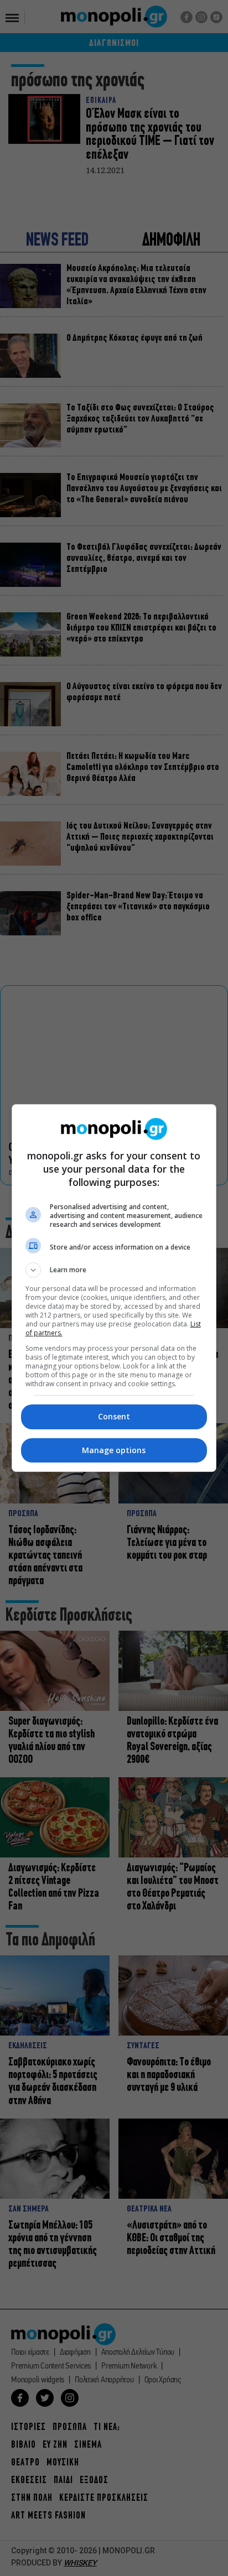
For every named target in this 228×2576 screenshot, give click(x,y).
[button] (114, 1270)
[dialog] (114, 1288)
